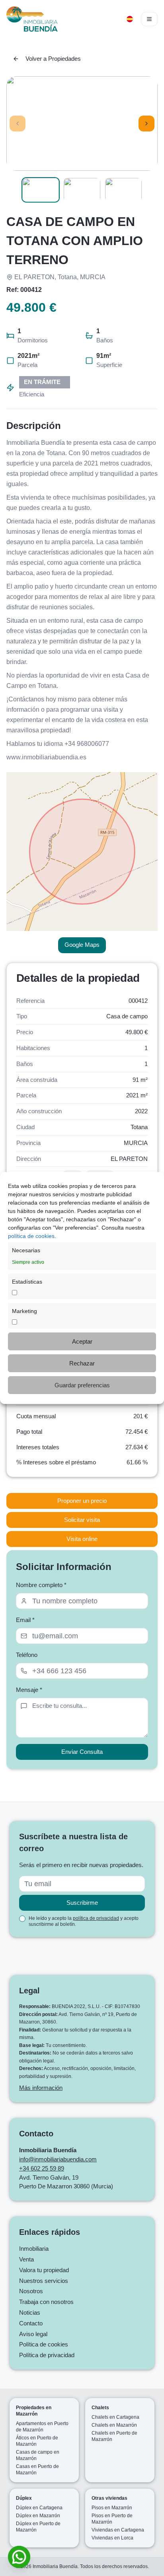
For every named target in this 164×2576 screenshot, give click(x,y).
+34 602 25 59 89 (42, 2168)
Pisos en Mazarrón (112, 2508)
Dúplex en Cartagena (39, 2508)
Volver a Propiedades (53, 59)
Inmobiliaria (34, 2249)
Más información (41, 2088)
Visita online (82, 1539)
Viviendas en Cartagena (118, 2530)
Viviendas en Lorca (112, 2538)
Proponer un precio (82, 1501)
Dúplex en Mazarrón (38, 2516)
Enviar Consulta (82, 1752)
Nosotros (31, 2291)
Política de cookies (44, 2344)
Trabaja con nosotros (46, 2302)
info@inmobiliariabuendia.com (58, 2159)
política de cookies (31, 1236)
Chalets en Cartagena (115, 2417)
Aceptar (82, 1341)
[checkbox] (22, 1919)
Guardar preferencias (82, 1385)
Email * (25, 1620)
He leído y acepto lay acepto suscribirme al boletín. (84, 1921)
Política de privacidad (47, 2355)
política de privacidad (96, 1918)
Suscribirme (82, 1903)
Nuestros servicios (44, 2281)
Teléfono (27, 1655)
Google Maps (82, 945)
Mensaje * (29, 1690)
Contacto (31, 2323)
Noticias (30, 2312)
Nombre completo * (41, 1585)
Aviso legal (33, 2334)
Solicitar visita (82, 1520)
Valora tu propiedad (44, 2270)
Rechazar (82, 1363)
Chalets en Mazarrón (114, 2425)
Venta (26, 2259)
